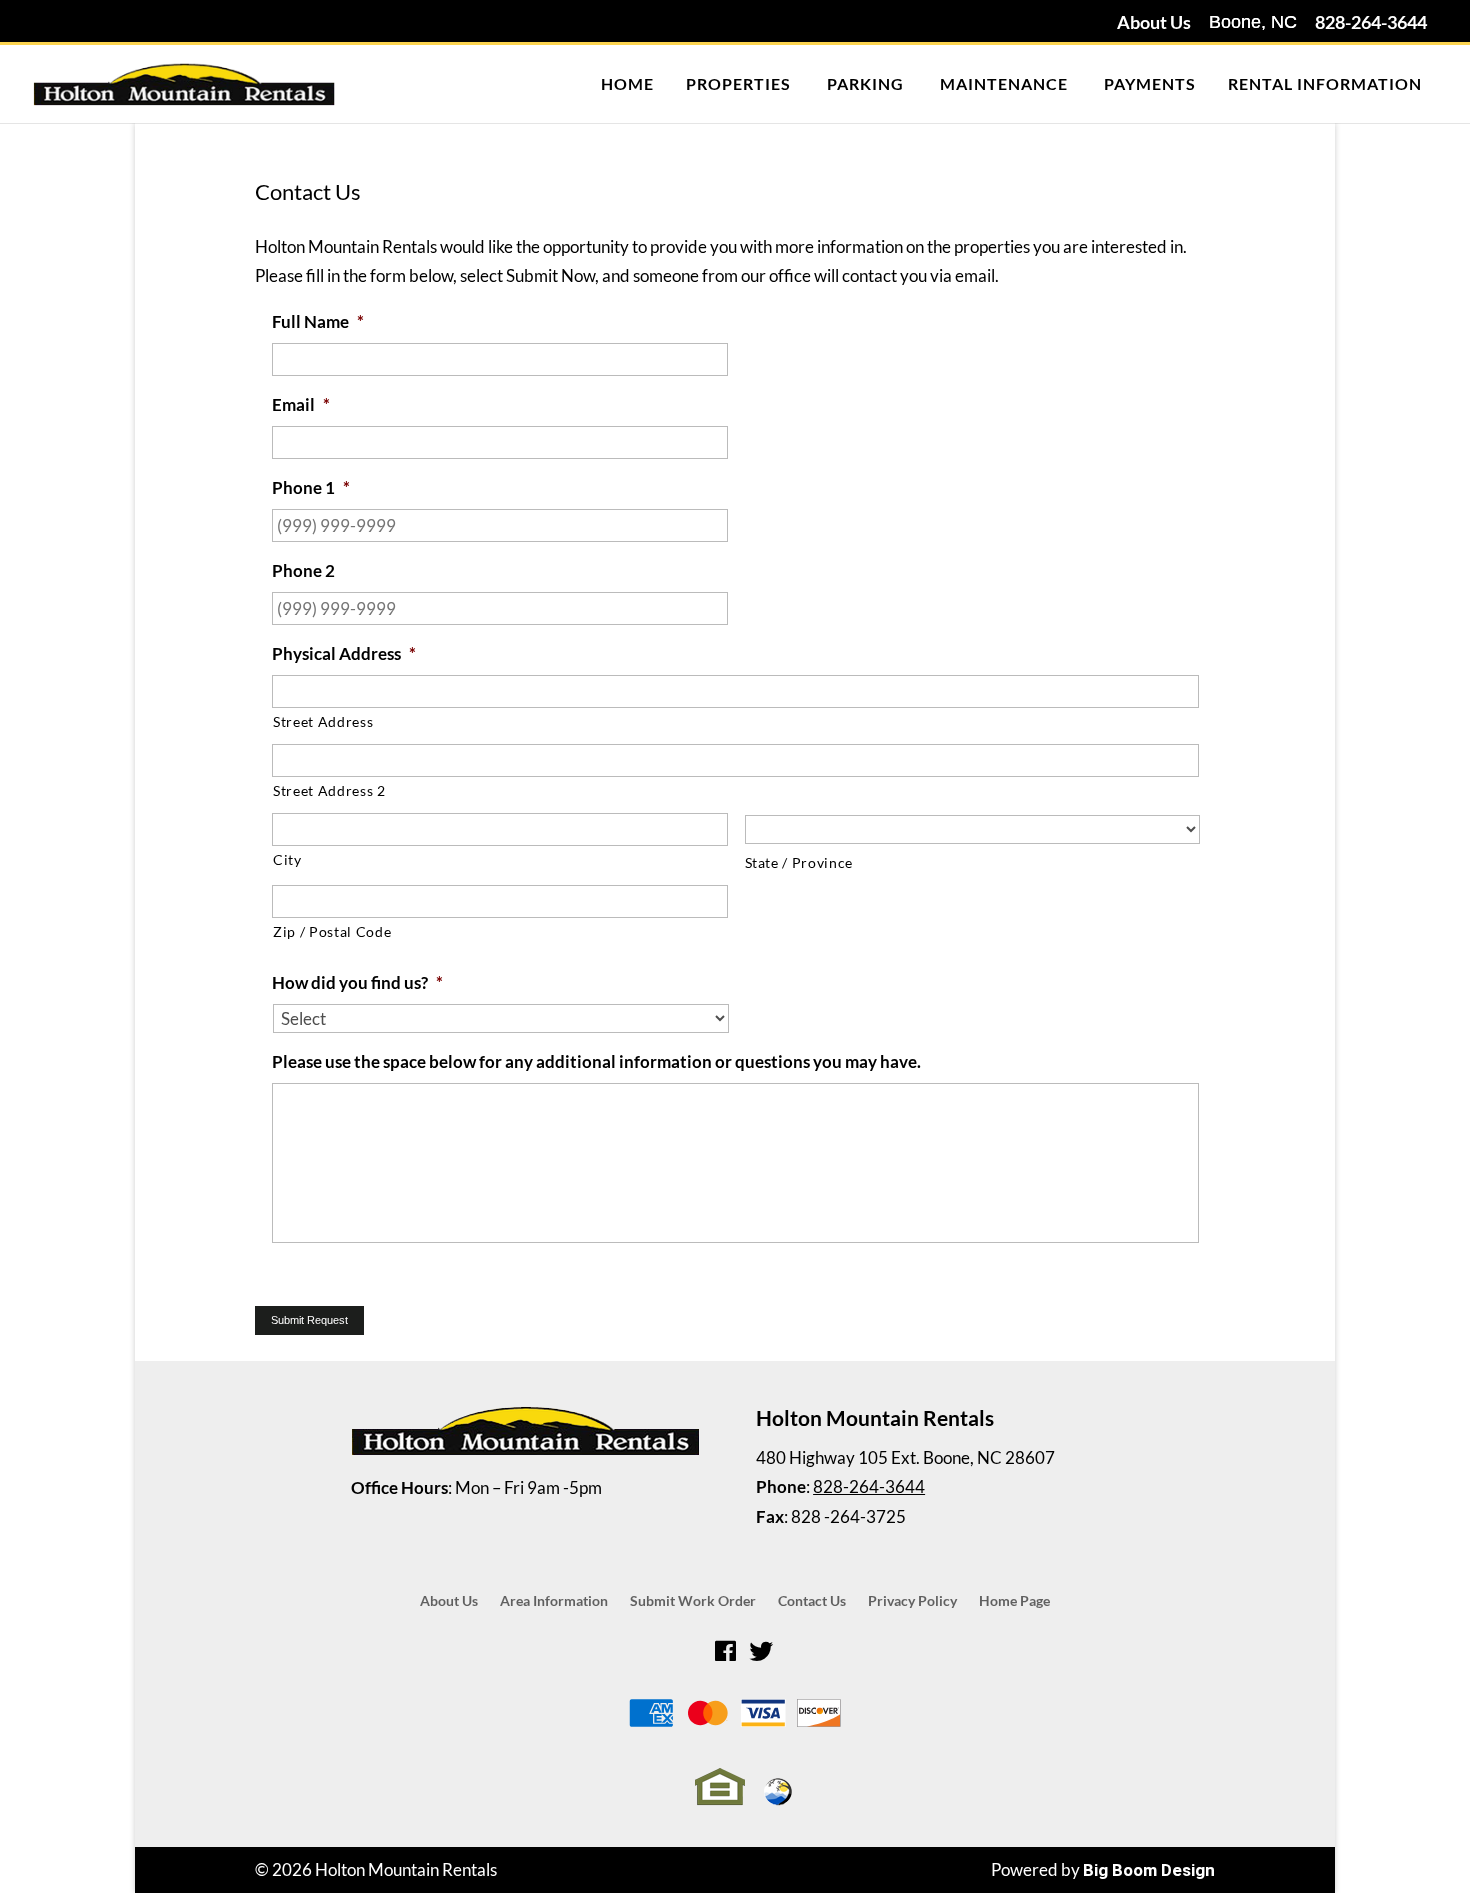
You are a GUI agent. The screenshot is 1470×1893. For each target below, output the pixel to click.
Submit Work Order (693, 1601)
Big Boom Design (1149, 1870)
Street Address (323, 721)
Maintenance (1004, 83)
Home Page (1014, 1601)
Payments (1150, 83)
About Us (1154, 22)
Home (627, 83)
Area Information (554, 1601)
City (287, 859)
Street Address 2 (329, 790)
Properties (738, 83)
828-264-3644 (1371, 22)
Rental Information (1325, 83)
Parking (865, 83)
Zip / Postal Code (332, 931)
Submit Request (309, 1320)
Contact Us (812, 1601)
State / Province (799, 862)
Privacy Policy (912, 1601)
